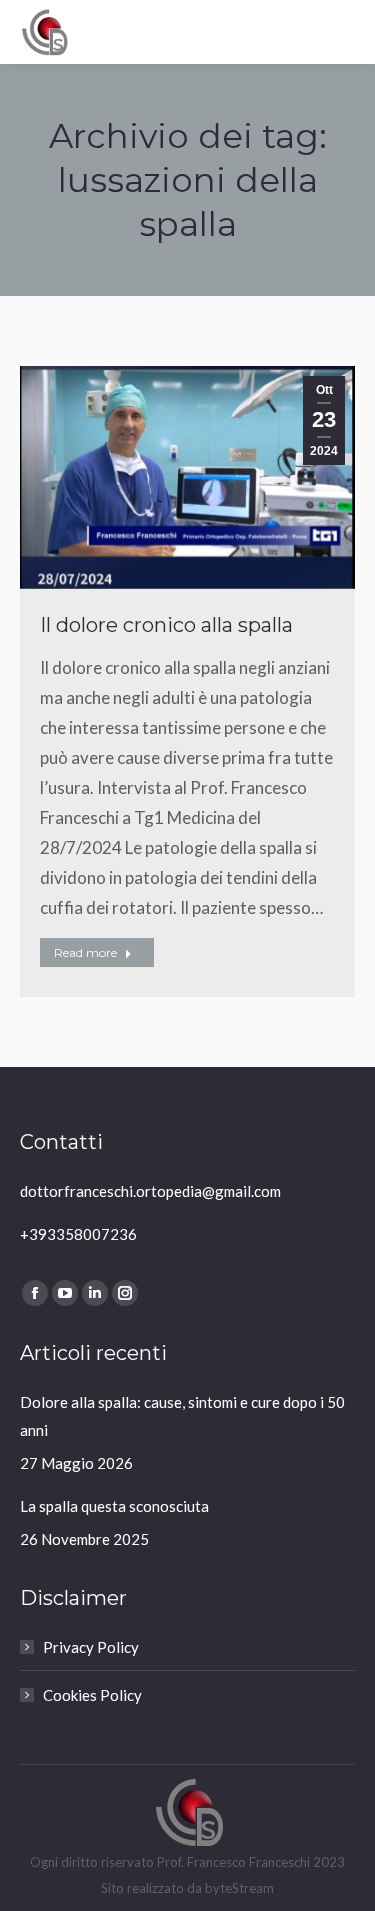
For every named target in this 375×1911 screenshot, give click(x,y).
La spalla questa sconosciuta (114, 1506)
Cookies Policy (92, 1695)
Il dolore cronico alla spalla (166, 625)
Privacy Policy (91, 1647)
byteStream (239, 1888)
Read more (85, 952)
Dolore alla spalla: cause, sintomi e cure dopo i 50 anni (182, 1416)
